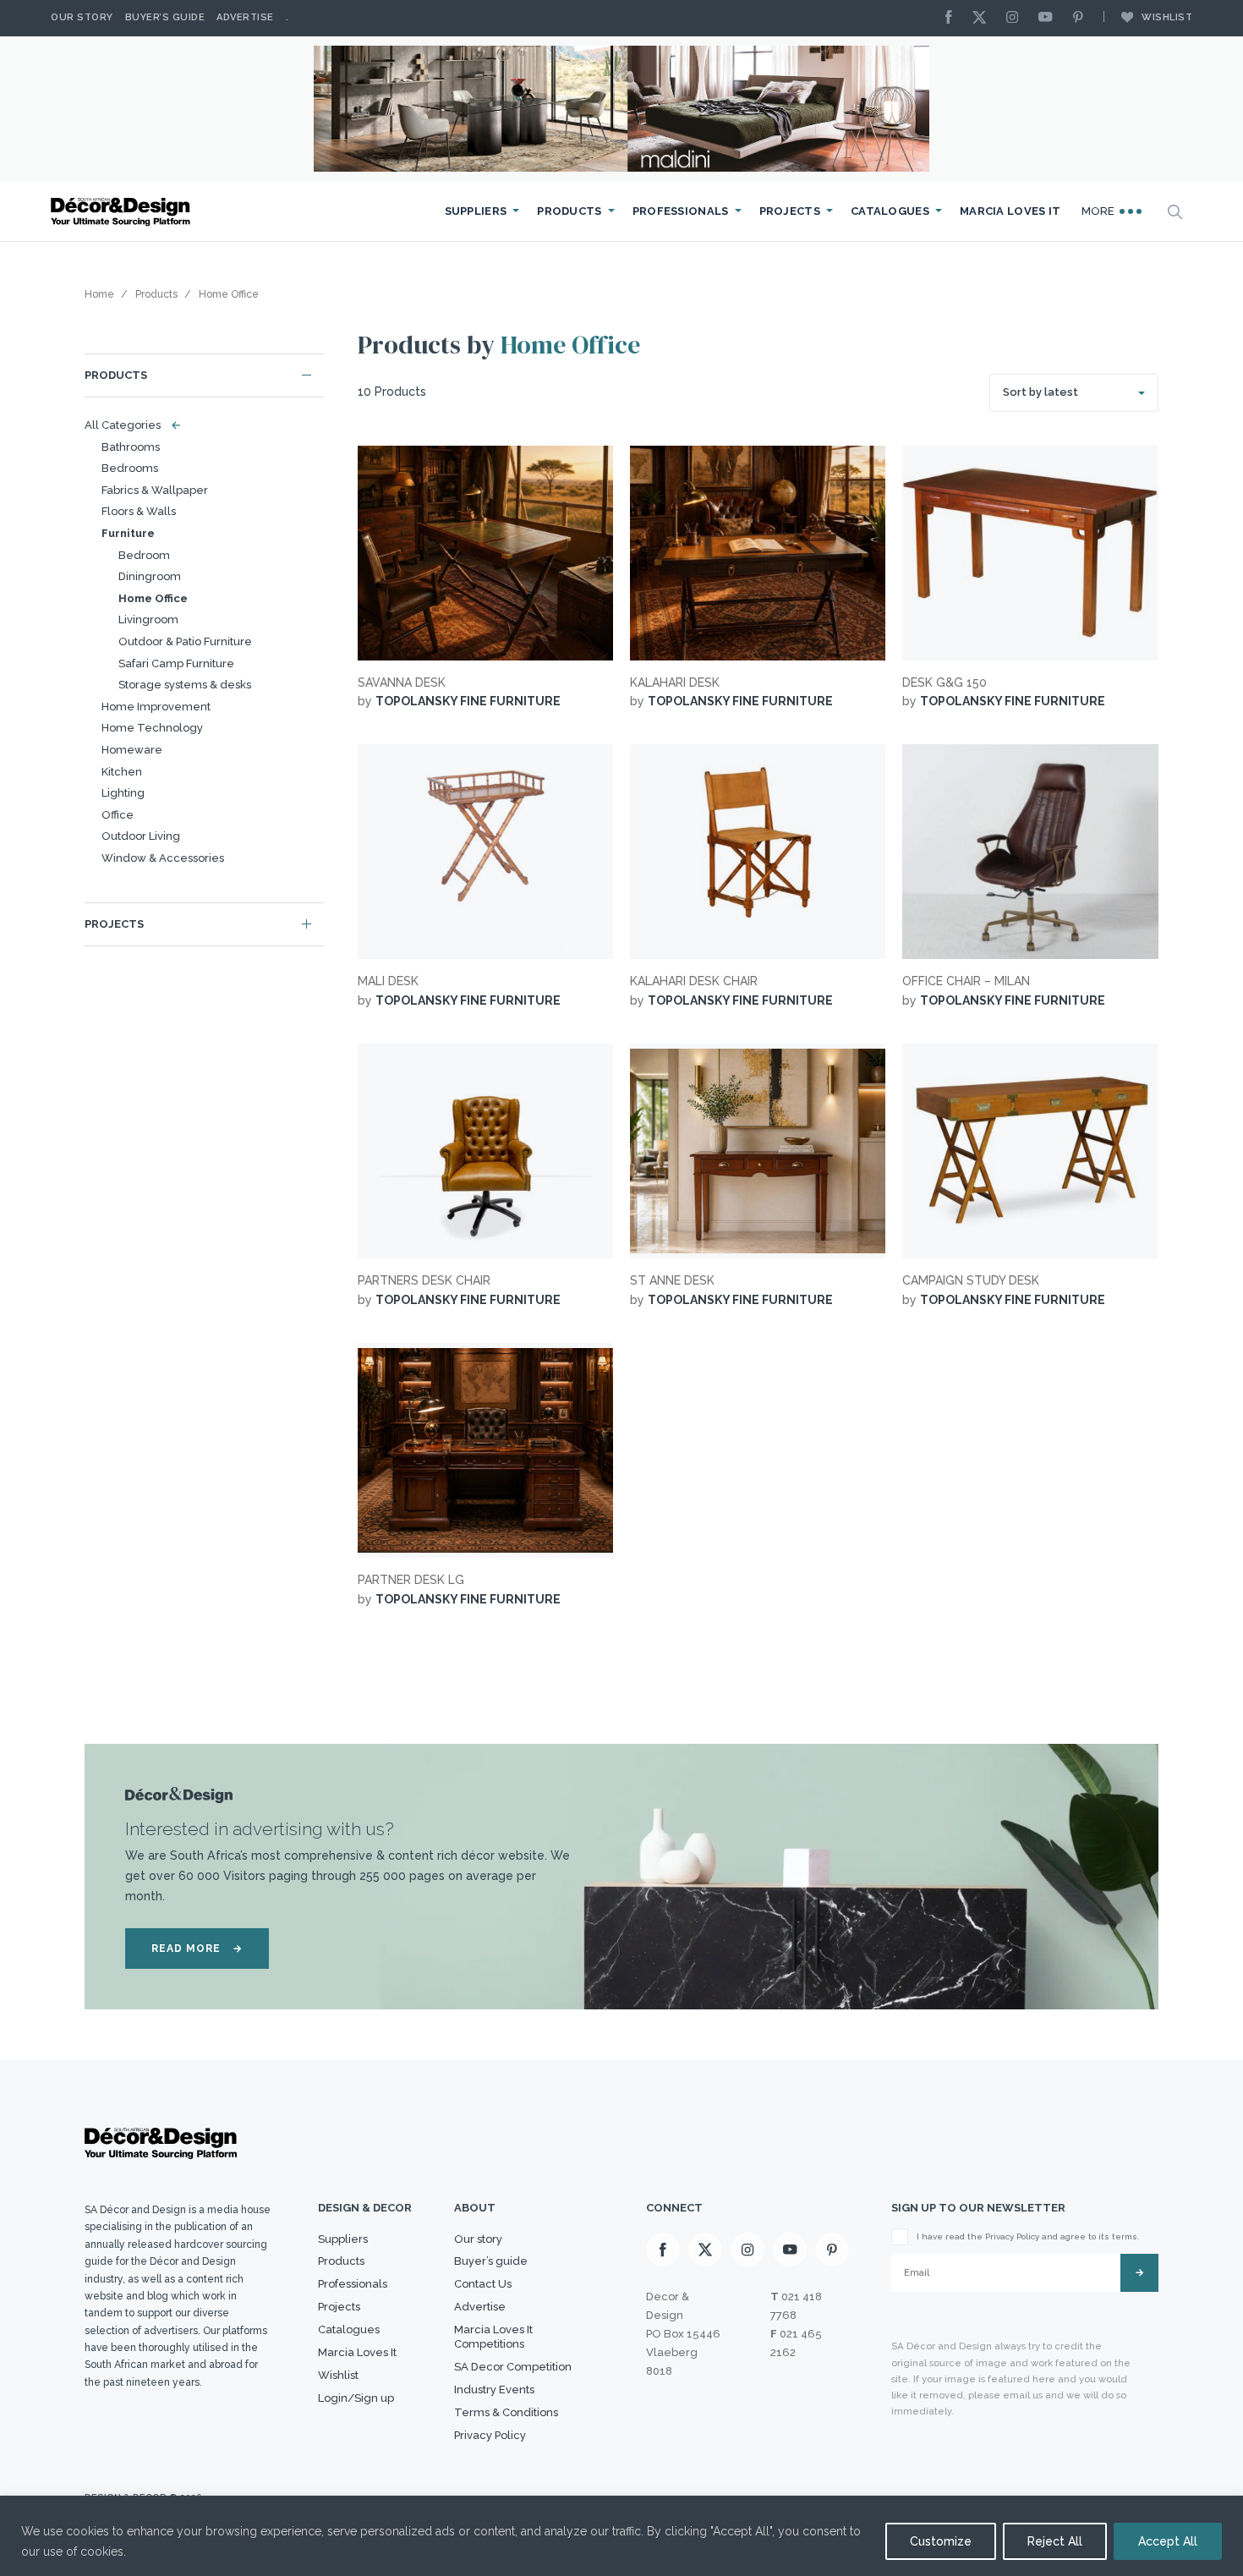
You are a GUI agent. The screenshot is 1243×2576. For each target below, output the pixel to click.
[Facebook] (953, 18)
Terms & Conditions (506, 2412)
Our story (82, 17)
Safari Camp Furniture (176, 663)
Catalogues (890, 211)
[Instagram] (1016, 18)
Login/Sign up (356, 2398)
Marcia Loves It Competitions (493, 2337)
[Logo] (123, 212)
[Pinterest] (1082, 18)
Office (118, 815)
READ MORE (197, 1948)
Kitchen (122, 772)
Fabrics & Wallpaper (155, 490)
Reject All (1055, 2541)
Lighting (123, 793)
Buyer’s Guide (165, 17)
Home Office (153, 598)
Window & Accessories (163, 858)
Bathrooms (131, 447)
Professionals (681, 211)
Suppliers (476, 211)
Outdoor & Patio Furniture (185, 641)
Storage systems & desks (185, 685)
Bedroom (144, 555)
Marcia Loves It (1010, 211)
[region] (621, 2536)
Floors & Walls (139, 511)
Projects (790, 211)
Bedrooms (130, 468)
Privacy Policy (490, 2435)
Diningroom (150, 576)
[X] (983, 18)
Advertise (245, 17)
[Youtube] (1049, 18)
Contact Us (483, 2284)
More (1100, 211)
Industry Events (494, 2390)
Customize (941, 2541)
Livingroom (148, 619)
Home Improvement (156, 707)
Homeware (132, 750)
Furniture (128, 533)
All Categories (129, 425)
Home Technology (152, 728)
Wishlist (1167, 17)
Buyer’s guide (491, 2261)
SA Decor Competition (513, 2367)
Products (569, 211)
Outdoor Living (141, 836)
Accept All (1168, 2541)
